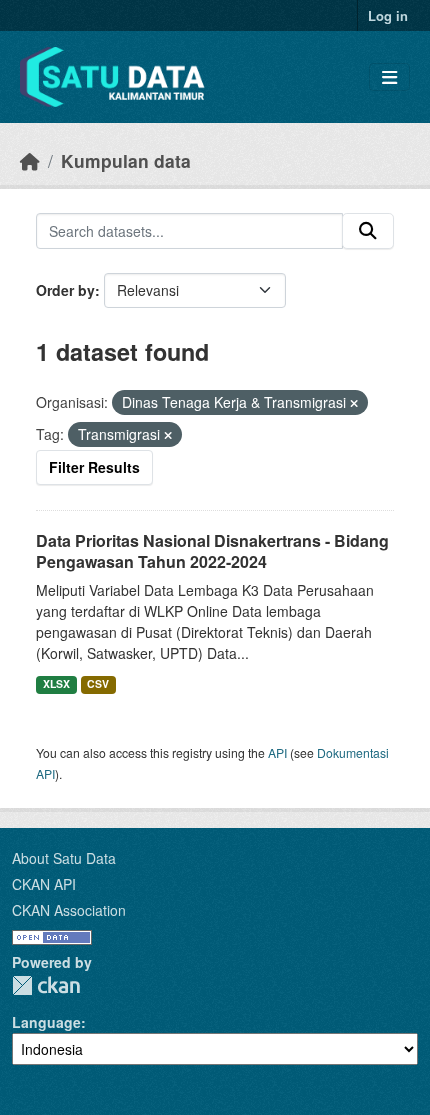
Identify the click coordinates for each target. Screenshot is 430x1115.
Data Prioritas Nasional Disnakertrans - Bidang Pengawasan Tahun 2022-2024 (212, 551)
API (277, 752)
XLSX (56, 683)
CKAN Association (69, 910)
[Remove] (354, 403)
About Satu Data (64, 858)
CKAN (46, 985)
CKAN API (44, 884)
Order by (65, 290)
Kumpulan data (126, 160)
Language (46, 1022)
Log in (388, 15)
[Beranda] (30, 160)
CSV (98, 683)
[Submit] (368, 231)
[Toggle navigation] (389, 77)
